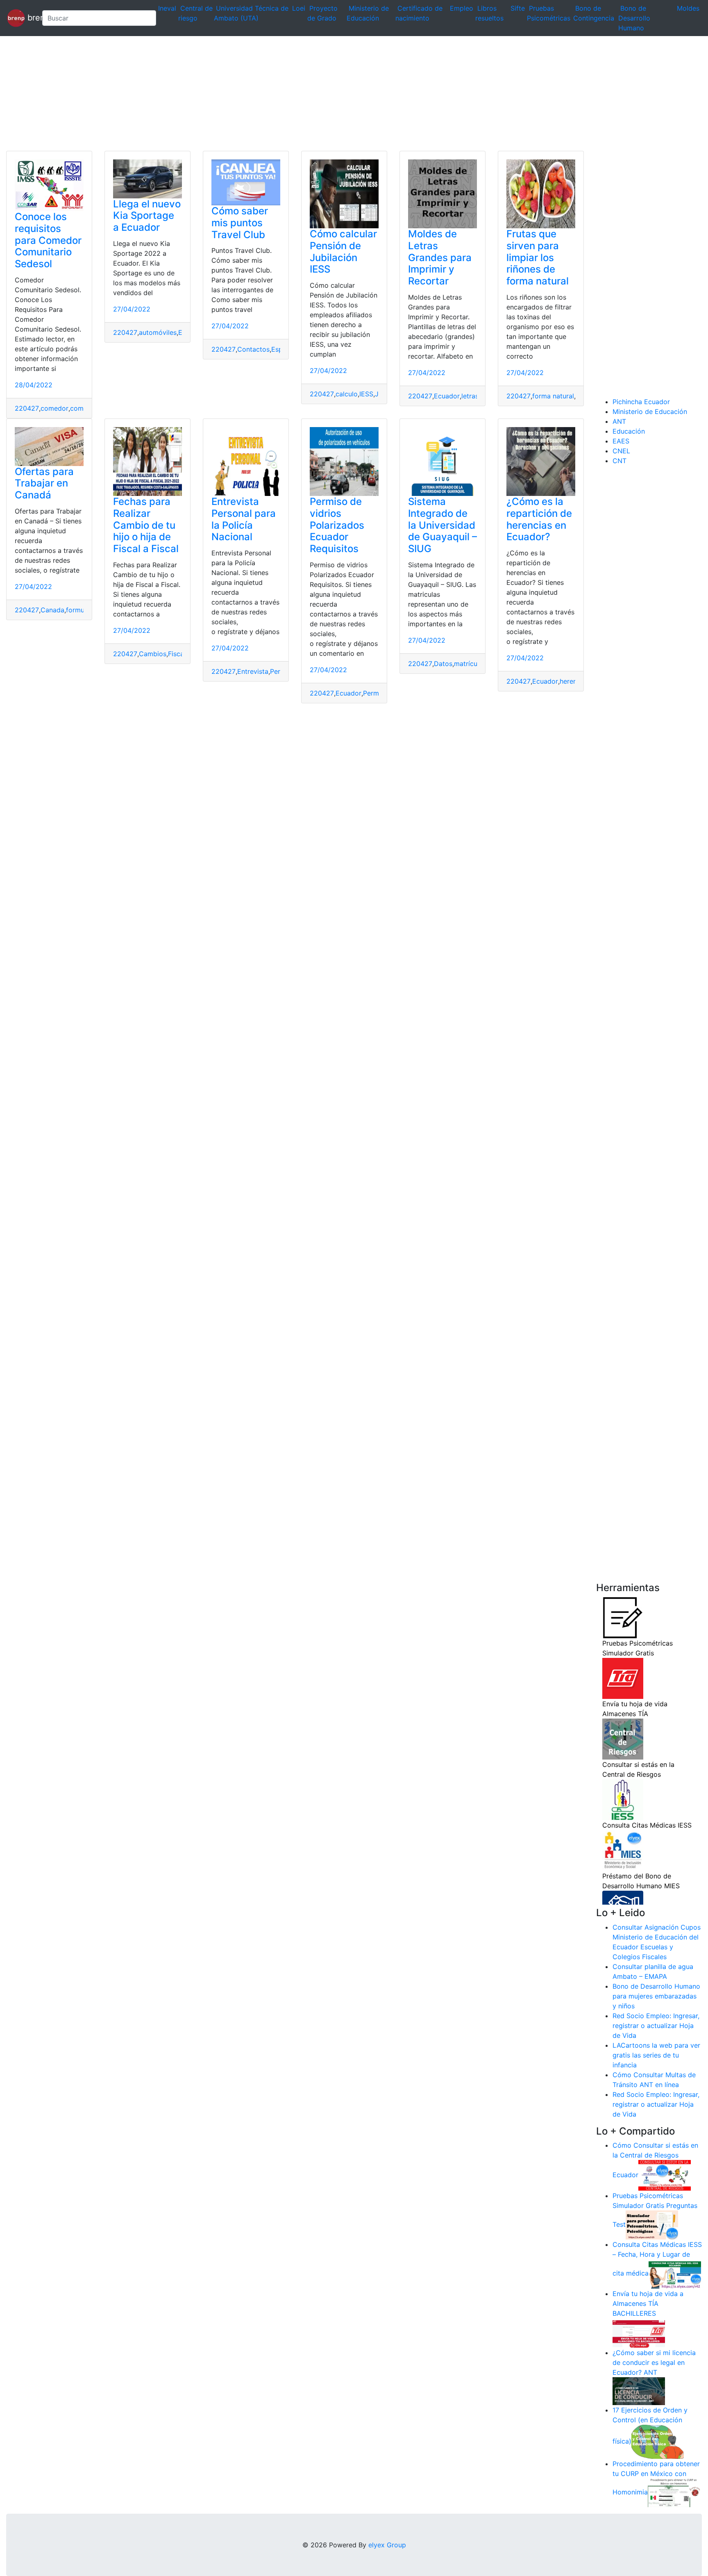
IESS (366, 394)
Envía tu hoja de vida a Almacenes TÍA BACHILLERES (648, 2303)
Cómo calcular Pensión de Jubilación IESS (343, 251)
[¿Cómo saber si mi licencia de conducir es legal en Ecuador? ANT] (639, 2391)
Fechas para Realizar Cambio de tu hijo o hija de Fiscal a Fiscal (146, 525)
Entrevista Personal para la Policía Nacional (244, 519)
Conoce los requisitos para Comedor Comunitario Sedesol (48, 240)
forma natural (553, 396)
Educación (629, 431)
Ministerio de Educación (650, 412)
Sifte (518, 8)
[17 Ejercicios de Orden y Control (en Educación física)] (658, 2441)
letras (470, 396)
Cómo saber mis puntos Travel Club (240, 223)
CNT (619, 461)
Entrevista (253, 671)
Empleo (462, 8)
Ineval (167, 8)
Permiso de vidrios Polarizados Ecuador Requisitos (337, 525)
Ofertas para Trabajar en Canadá (44, 483)
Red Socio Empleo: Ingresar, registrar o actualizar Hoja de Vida (656, 2026)
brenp (30, 17)
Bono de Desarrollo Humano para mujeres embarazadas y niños (656, 1996)
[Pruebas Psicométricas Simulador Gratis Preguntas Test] (652, 2224)
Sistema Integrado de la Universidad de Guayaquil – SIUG (442, 525)
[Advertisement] (246, 93)
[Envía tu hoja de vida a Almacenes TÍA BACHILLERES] (639, 2333)
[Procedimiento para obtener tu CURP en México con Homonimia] (674, 2492)
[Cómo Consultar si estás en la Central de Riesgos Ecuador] (665, 2175)
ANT (619, 421)
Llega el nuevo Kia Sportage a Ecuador (147, 216)
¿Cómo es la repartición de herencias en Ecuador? (539, 519)
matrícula (468, 664)
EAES (621, 441)
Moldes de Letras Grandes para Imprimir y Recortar (440, 257)
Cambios (153, 654)
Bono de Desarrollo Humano (634, 18)
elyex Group (387, 2545)
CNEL (621, 451)
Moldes (688, 8)
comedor (54, 408)
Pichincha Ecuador (641, 402)
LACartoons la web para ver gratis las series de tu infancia (656, 2055)
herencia (573, 681)
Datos (443, 664)
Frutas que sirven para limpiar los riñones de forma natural (538, 257)
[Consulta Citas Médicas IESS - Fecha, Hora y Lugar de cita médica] (675, 2274)
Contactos (253, 349)
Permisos (377, 693)
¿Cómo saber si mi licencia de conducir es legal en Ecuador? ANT (654, 2362)
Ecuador (447, 396)
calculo (347, 394)
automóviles (158, 332)
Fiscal (177, 654)
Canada (52, 610)
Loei (299, 8)
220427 (27, 408)
